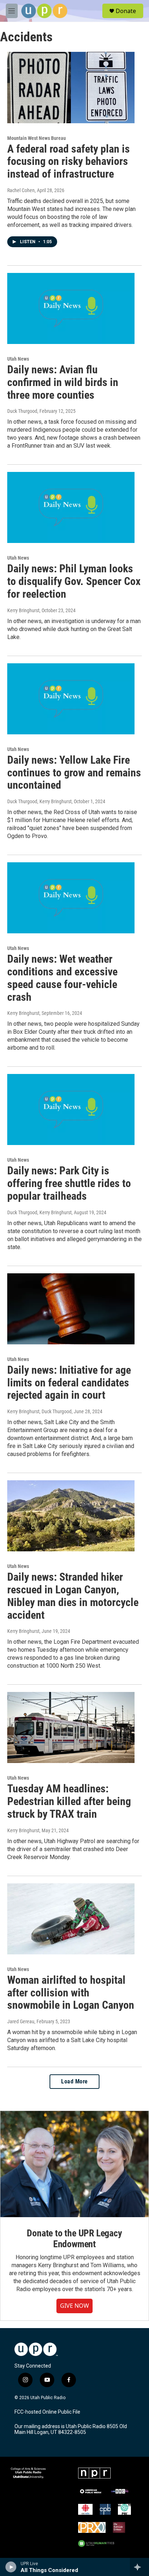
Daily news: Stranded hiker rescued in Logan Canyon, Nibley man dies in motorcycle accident (73, 1596)
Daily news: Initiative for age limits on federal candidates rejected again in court (69, 1383)
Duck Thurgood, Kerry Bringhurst (39, 801)
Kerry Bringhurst (23, 610)
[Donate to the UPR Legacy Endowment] (74, 2164)
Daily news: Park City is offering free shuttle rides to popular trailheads (69, 1183)
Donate (126, 11)
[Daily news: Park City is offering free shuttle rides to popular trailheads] (71, 1109)
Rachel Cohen (21, 190)
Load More (74, 2081)
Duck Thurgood (22, 411)
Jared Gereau (21, 2021)
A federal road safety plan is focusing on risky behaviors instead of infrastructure (69, 161)
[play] (11, 2567)
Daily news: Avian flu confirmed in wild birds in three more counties (63, 382)
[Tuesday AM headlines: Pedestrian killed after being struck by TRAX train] (71, 1727)
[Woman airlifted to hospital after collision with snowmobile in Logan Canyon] (71, 1919)
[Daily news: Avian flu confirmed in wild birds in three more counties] (71, 308)
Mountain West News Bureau (37, 138)
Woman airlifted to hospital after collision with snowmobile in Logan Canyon (71, 1993)
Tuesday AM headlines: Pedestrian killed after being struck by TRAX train (69, 1801)
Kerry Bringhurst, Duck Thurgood (39, 1411)
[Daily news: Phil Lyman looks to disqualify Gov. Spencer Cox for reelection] (71, 507)
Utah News (18, 359)
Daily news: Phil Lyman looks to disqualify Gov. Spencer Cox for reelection (74, 581)
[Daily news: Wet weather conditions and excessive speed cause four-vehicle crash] (71, 898)
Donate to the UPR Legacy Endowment (74, 2239)
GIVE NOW (74, 2306)
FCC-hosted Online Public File (47, 2412)
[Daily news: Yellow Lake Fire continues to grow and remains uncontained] (71, 699)
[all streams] (139, 2567)
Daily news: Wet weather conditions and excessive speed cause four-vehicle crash (62, 978)
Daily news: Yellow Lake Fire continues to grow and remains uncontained (74, 773)
